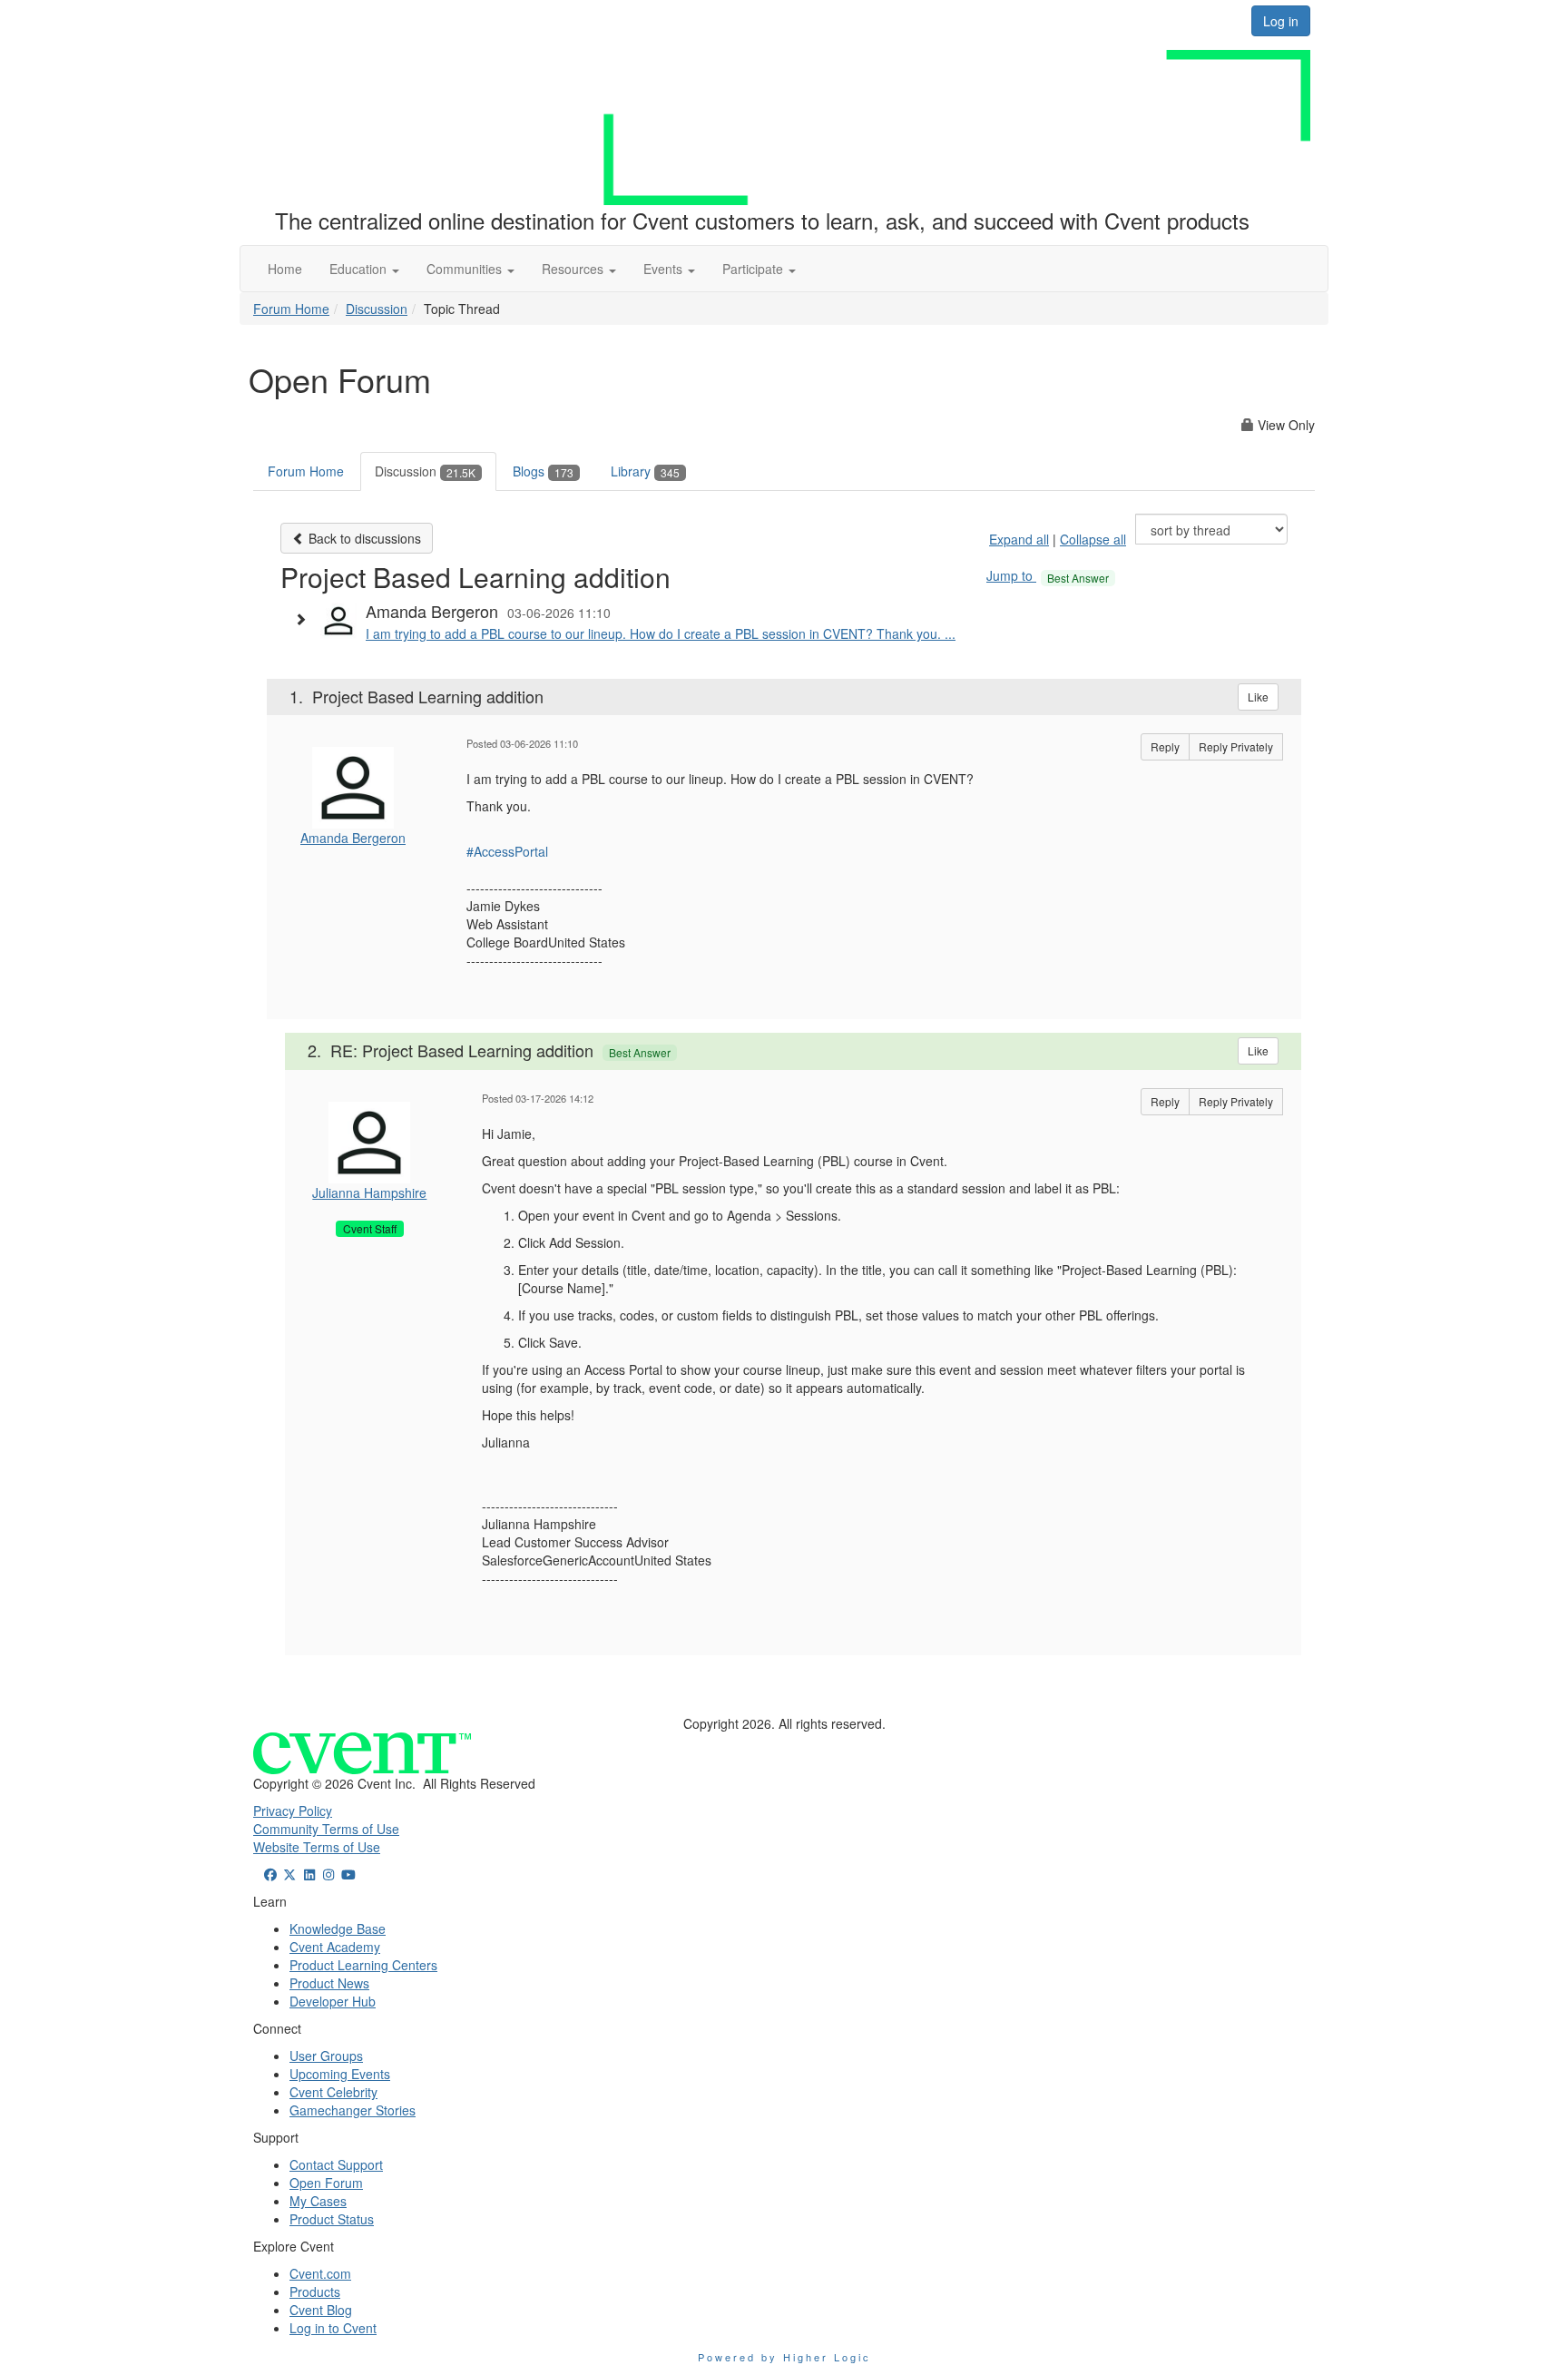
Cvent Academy (335, 1947)
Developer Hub (333, 2001)
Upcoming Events (340, 2074)
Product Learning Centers (363, 1965)
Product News (329, 1983)
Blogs (543, 471)
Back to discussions (363, 538)
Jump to (1048, 575)
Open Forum (326, 2183)
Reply (1165, 746)
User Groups (326, 2056)
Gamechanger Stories (353, 2110)
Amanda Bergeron (353, 838)
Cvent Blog (321, 2310)
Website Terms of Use (317, 1847)
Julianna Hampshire (369, 1192)
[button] (364, 269)
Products (315, 2291)
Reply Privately (1236, 746)
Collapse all (1093, 539)
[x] (290, 1874)
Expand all (1019, 539)
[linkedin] (309, 1874)
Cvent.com (320, 2273)
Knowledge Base (338, 1928)
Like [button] (1258, 697)
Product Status (332, 2219)
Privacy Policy (293, 1811)
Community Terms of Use (326, 1829)
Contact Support (336, 2164)
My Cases (318, 2201)
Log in (1281, 21)
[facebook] (270, 1874)
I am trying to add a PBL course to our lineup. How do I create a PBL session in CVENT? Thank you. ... (661, 633)
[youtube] (348, 1874)
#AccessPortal (507, 851)
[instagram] (329, 1874)
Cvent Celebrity (333, 2092)
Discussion (377, 309)
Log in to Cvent (333, 2328)
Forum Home (291, 309)
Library (645, 471)
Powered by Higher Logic (784, 2357)
